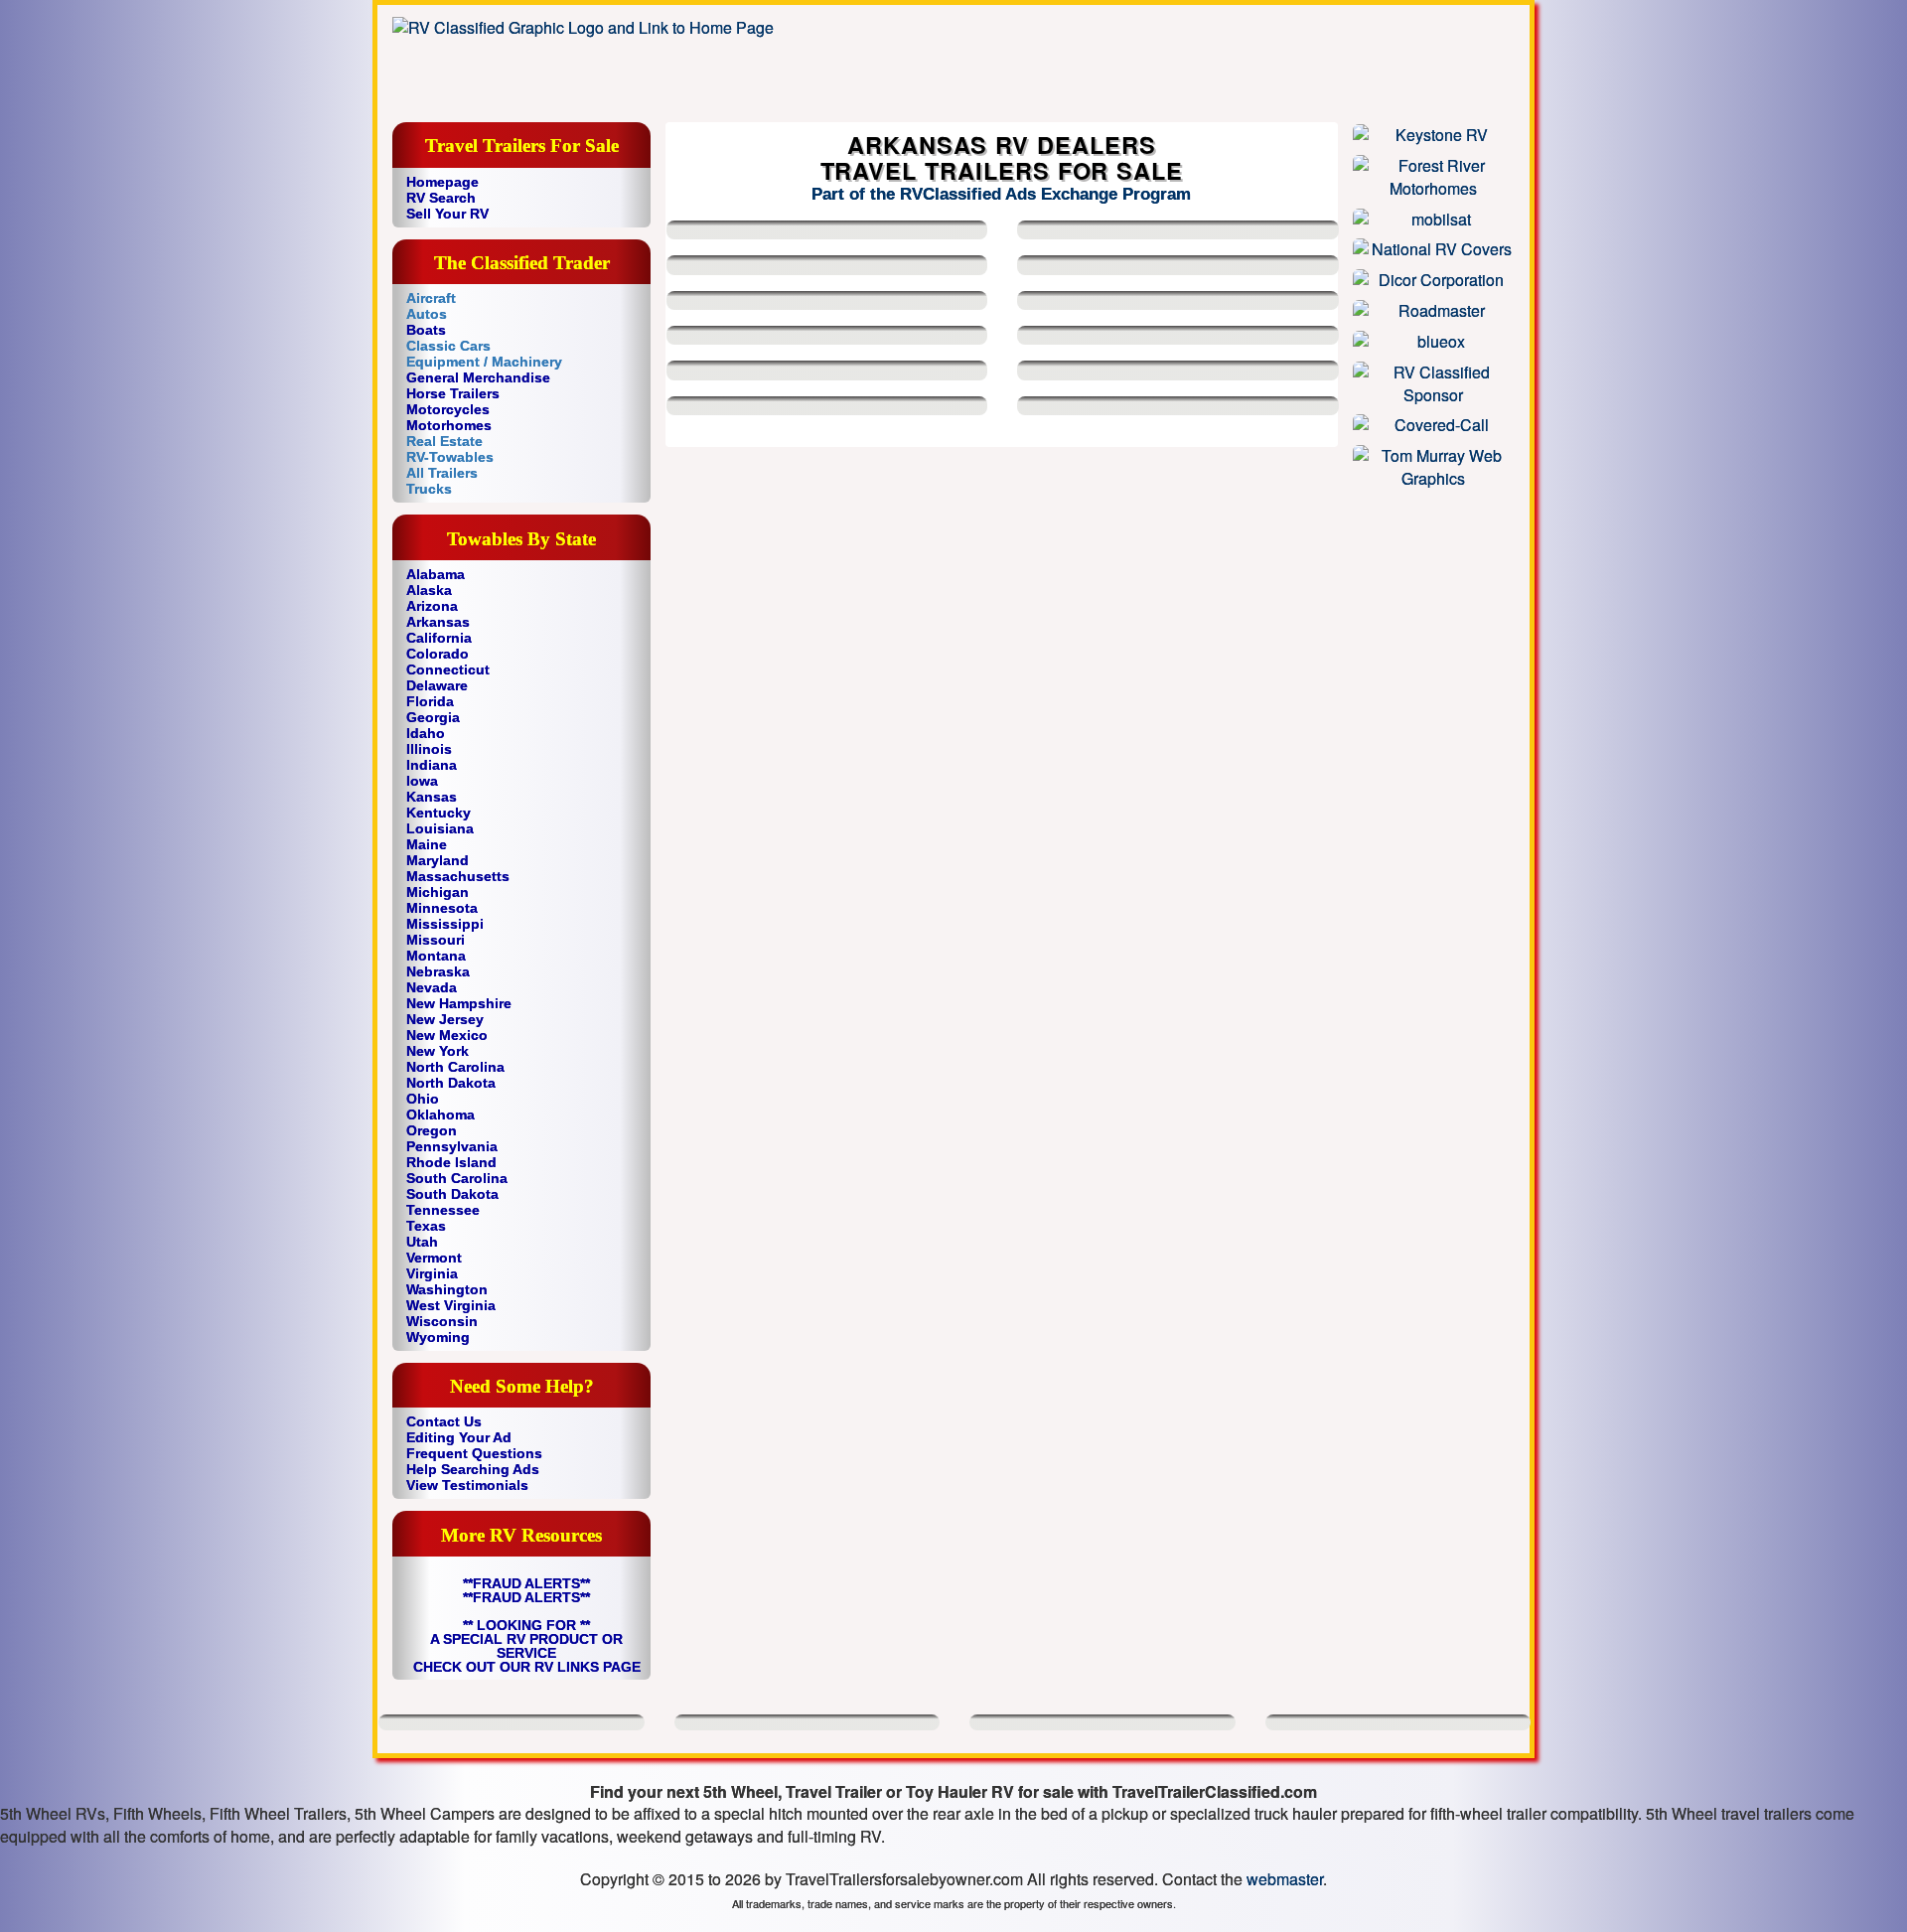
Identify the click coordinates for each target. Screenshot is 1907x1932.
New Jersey (445, 1019)
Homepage (442, 182)
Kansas (432, 797)
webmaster (1285, 1879)
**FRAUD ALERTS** (526, 1583)
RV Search (441, 198)
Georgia (433, 717)
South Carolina (457, 1178)
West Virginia (451, 1305)
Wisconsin (442, 1321)
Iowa (422, 781)
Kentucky (439, 813)
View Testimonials (467, 1485)
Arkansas (438, 622)
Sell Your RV (447, 214)
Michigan (438, 892)
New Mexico (447, 1035)
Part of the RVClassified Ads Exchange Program (1001, 194)
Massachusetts (458, 876)
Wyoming (438, 1337)
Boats (426, 330)
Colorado (438, 654)
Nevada (432, 987)
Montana (436, 956)
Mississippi (445, 924)
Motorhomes (449, 425)
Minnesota (442, 908)
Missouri (436, 940)
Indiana (432, 765)
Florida (430, 701)
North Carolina (455, 1067)
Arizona (432, 606)
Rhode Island (451, 1162)
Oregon (432, 1130)
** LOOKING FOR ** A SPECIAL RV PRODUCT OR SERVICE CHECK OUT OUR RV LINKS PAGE (527, 1646)
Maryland (438, 860)
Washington (447, 1289)
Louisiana (440, 828)
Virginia (432, 1273)
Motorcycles (448, 409)
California (439, 638)
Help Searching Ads (473, 1469)
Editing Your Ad (459, 1437)
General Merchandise (478, 377)
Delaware (437, 685)
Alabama (436, 574)
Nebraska (438, 971)
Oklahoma (440, 1115)
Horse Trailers (453, 393)
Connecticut (448, 669)
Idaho (426, 733)
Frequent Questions (474, 1453)
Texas (426, 1226)
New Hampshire (459, 1003)
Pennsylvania (452, 1146)
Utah (422, 1242)
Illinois (429, 749)
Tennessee (443, 1210)
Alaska (429, 590)
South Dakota (452, 1194)
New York (438, 1051)
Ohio (423, 1099)
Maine (427, 844)
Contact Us (444, 1421)
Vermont (434, 1258)
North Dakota (451, 1083)
